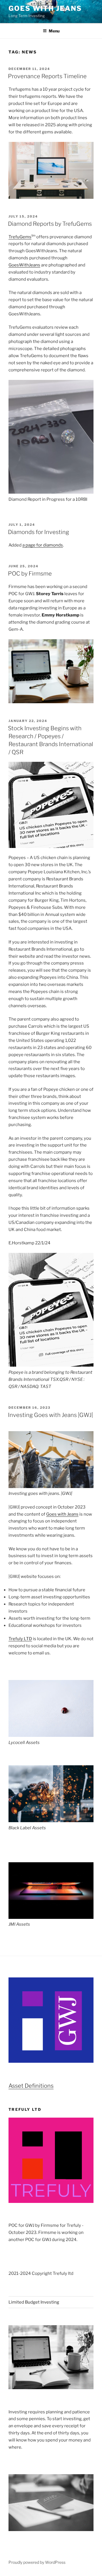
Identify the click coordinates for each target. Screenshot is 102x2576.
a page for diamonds (43, 545)
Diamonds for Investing (39, 532)
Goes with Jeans (62, 1514)
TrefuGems (20, 237)
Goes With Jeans (45, 8)
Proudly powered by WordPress (37, 2562)
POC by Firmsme (30, 574)
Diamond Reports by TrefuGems (50, 224)
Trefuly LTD (20, 1639)
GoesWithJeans (24, 265)
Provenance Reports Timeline (47, 76)
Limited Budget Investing (34, 2302)
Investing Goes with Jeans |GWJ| (50, 1415)
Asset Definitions (31, 2086)
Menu (54, 31)
